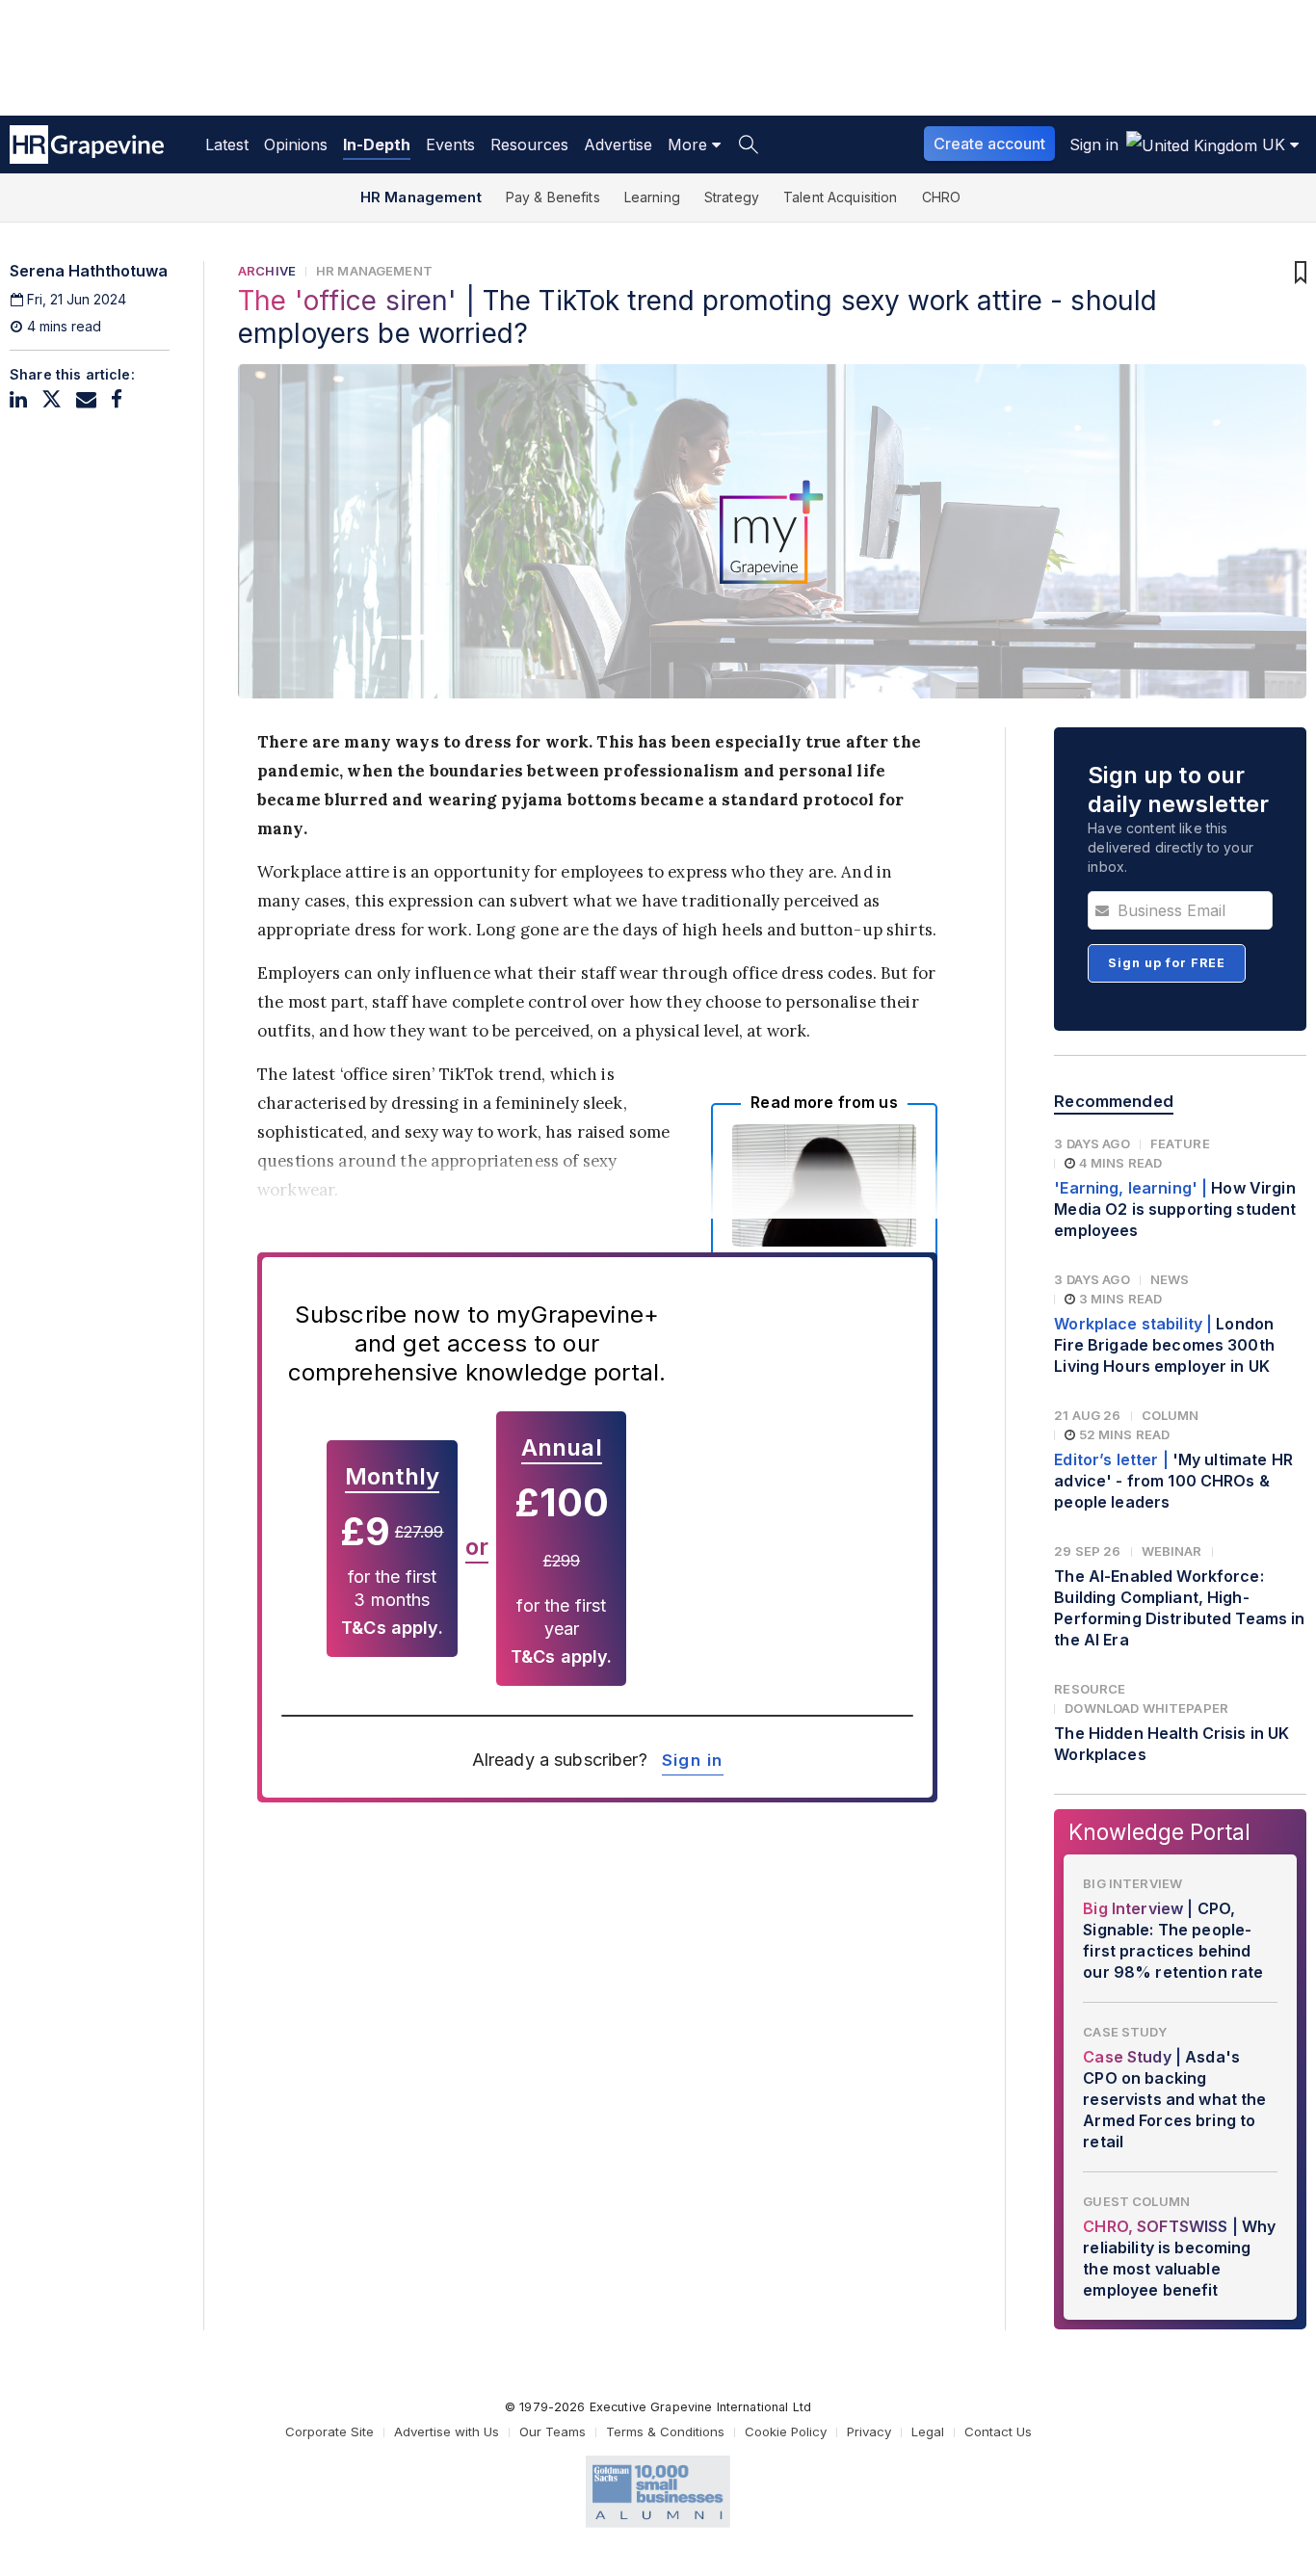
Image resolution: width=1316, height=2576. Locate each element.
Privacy (869, 2431)
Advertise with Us (447, 2431)
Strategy (732, 197)
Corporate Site (329, 2431)
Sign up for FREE (1167, 963)
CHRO (942, 197)
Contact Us (998, 2431)
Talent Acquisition (841, 197)
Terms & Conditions (665, 2431)
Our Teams (553, 2431)
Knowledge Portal (1159, 1832)
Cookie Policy (786, 2431)
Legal (928, 2431)
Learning (652, 197)
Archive (267, 271)
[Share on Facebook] (117, 399)
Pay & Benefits (553, 197)
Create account (989, 144)
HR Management (421, 197)
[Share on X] (52, 399)
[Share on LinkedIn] (18, 399)
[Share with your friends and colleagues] (86, 399)
